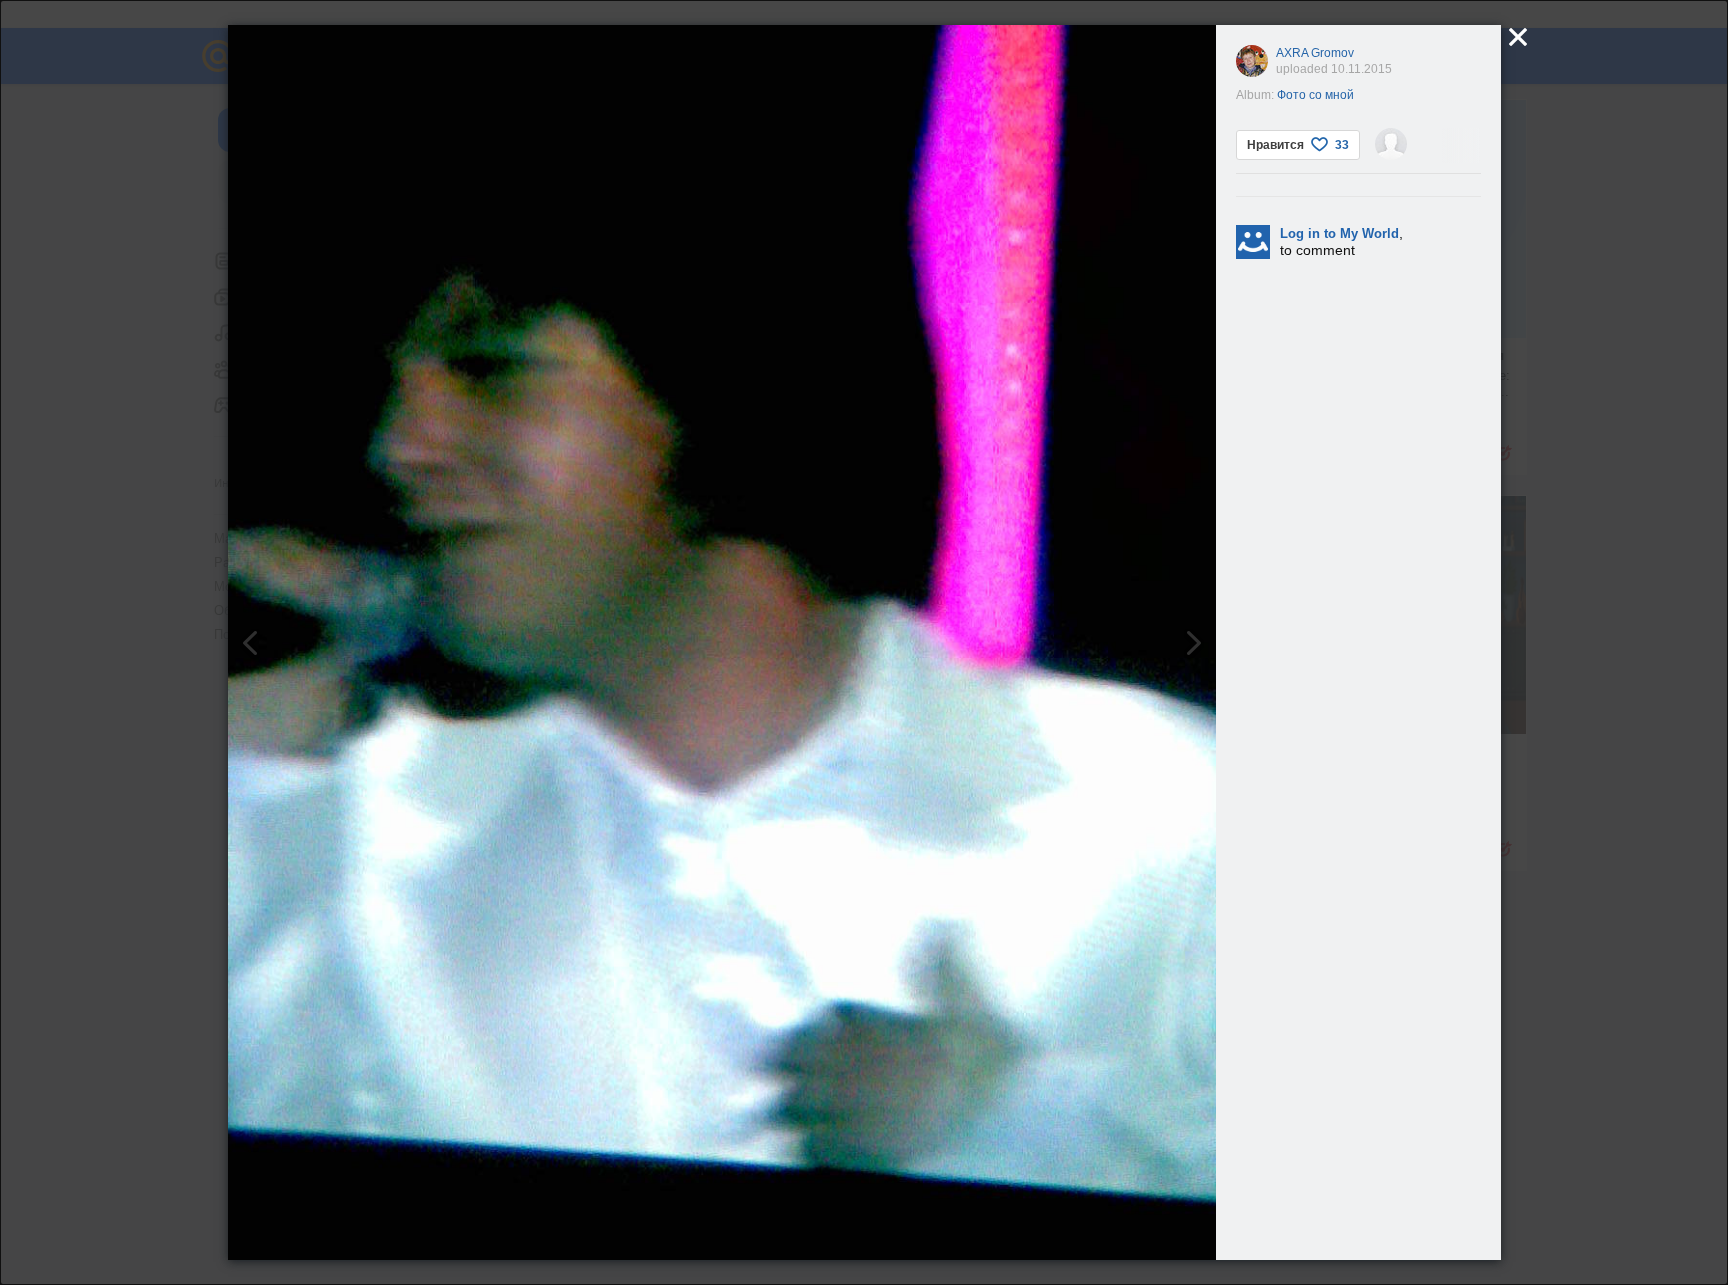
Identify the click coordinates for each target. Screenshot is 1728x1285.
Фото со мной (1315, 95)
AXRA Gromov (1315, 53)
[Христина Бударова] (1391, 144)
